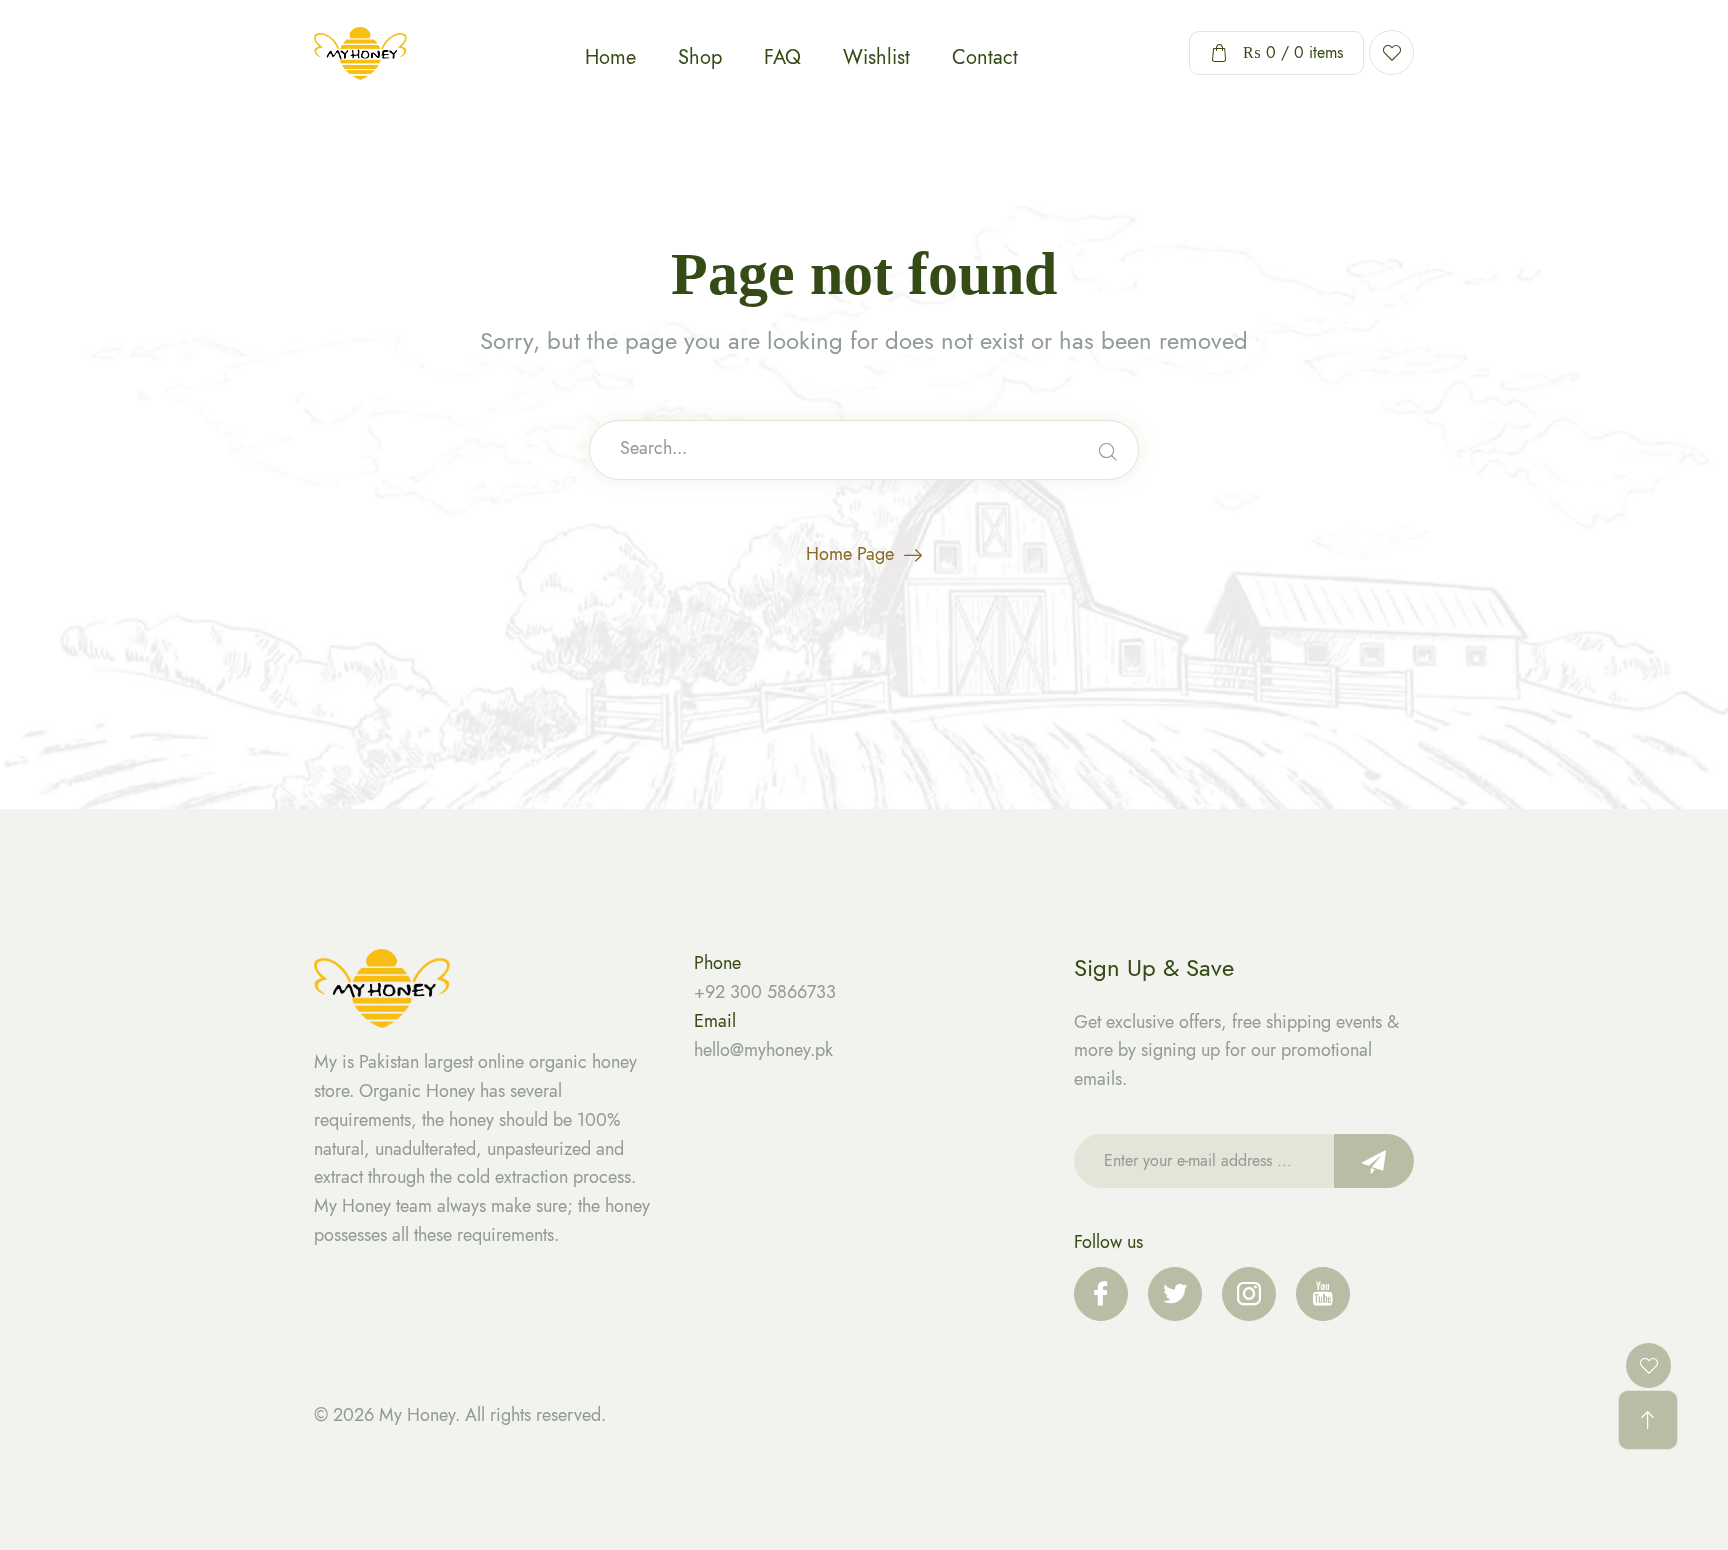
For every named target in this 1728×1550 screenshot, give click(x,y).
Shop (700, 57)
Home (610, 57)
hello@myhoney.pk (763, 1050)
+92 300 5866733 (765, 992)
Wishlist (876, 57)
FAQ (782, 57)
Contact (985, 57)
